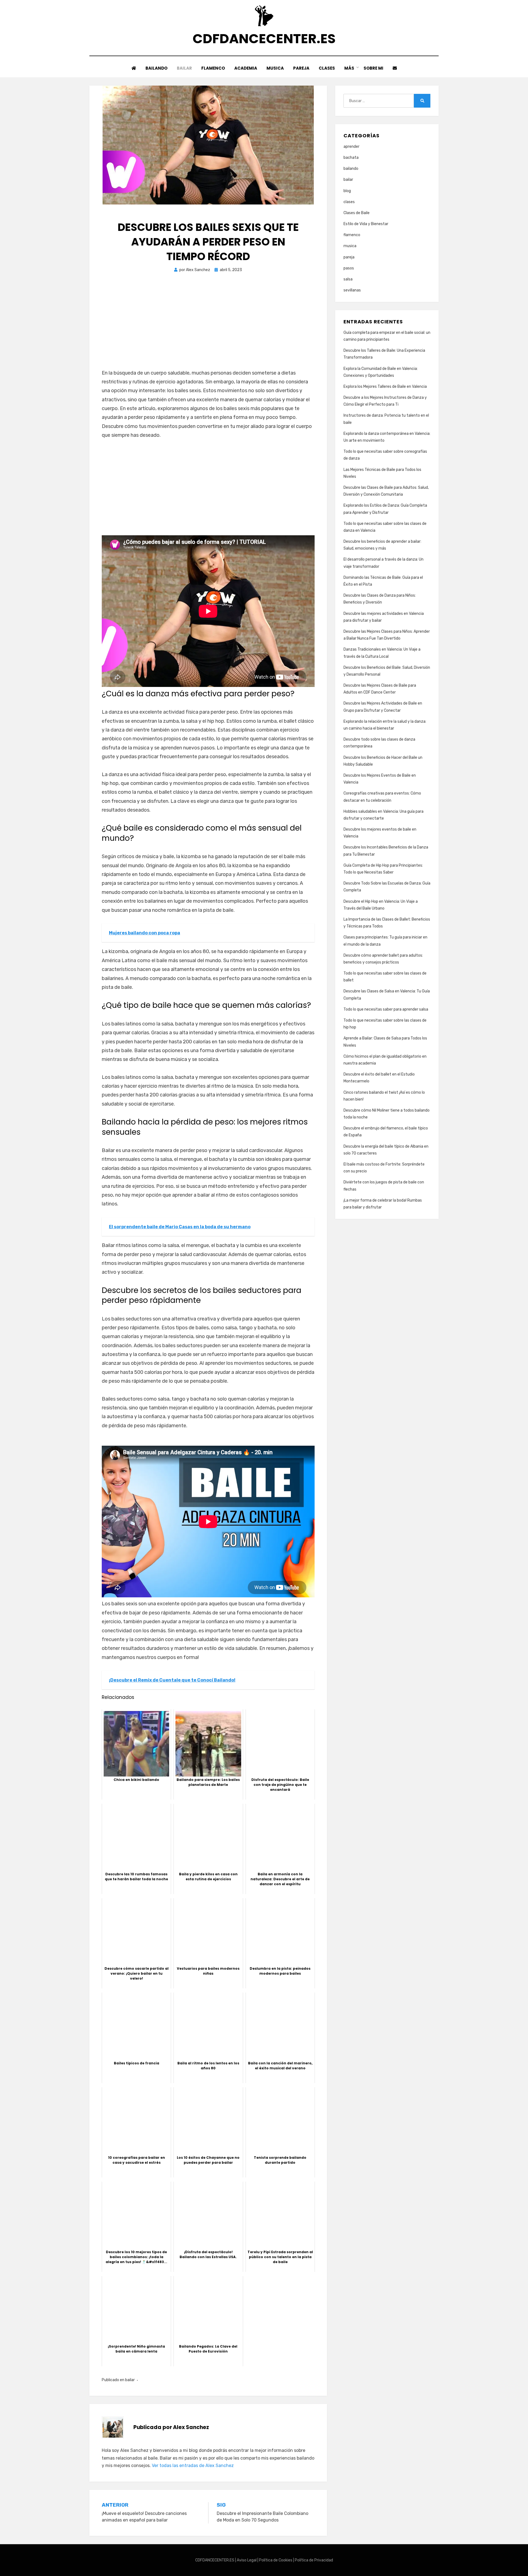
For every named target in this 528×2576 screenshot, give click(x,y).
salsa (348, 279)
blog (347, 191)
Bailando (156, 68)
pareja (349, 257)
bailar (130, 2380)
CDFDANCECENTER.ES (264, 39)
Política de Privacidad (314, 2560)
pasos (349, 268)
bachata (351, 158)
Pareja (301, 68)
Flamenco (213, 68)
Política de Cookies (276, 2560)
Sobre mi (373, 68)
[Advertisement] (208, 327)
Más (349, 68)
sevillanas (352, 290)
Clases (327, 68)
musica (350, 246)
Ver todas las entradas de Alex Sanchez (193, 2466)
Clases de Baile (357, 213)
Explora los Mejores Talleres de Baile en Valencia (385, 387)
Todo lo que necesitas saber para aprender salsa (386, 1009)
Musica (275, 68)
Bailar (184, 68)
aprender (351, 147)
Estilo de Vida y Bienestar (366, 224)
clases (349, 202)
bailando (351, 169)
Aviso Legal (247, 2560)
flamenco (352, 235)
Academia (246, 68)
